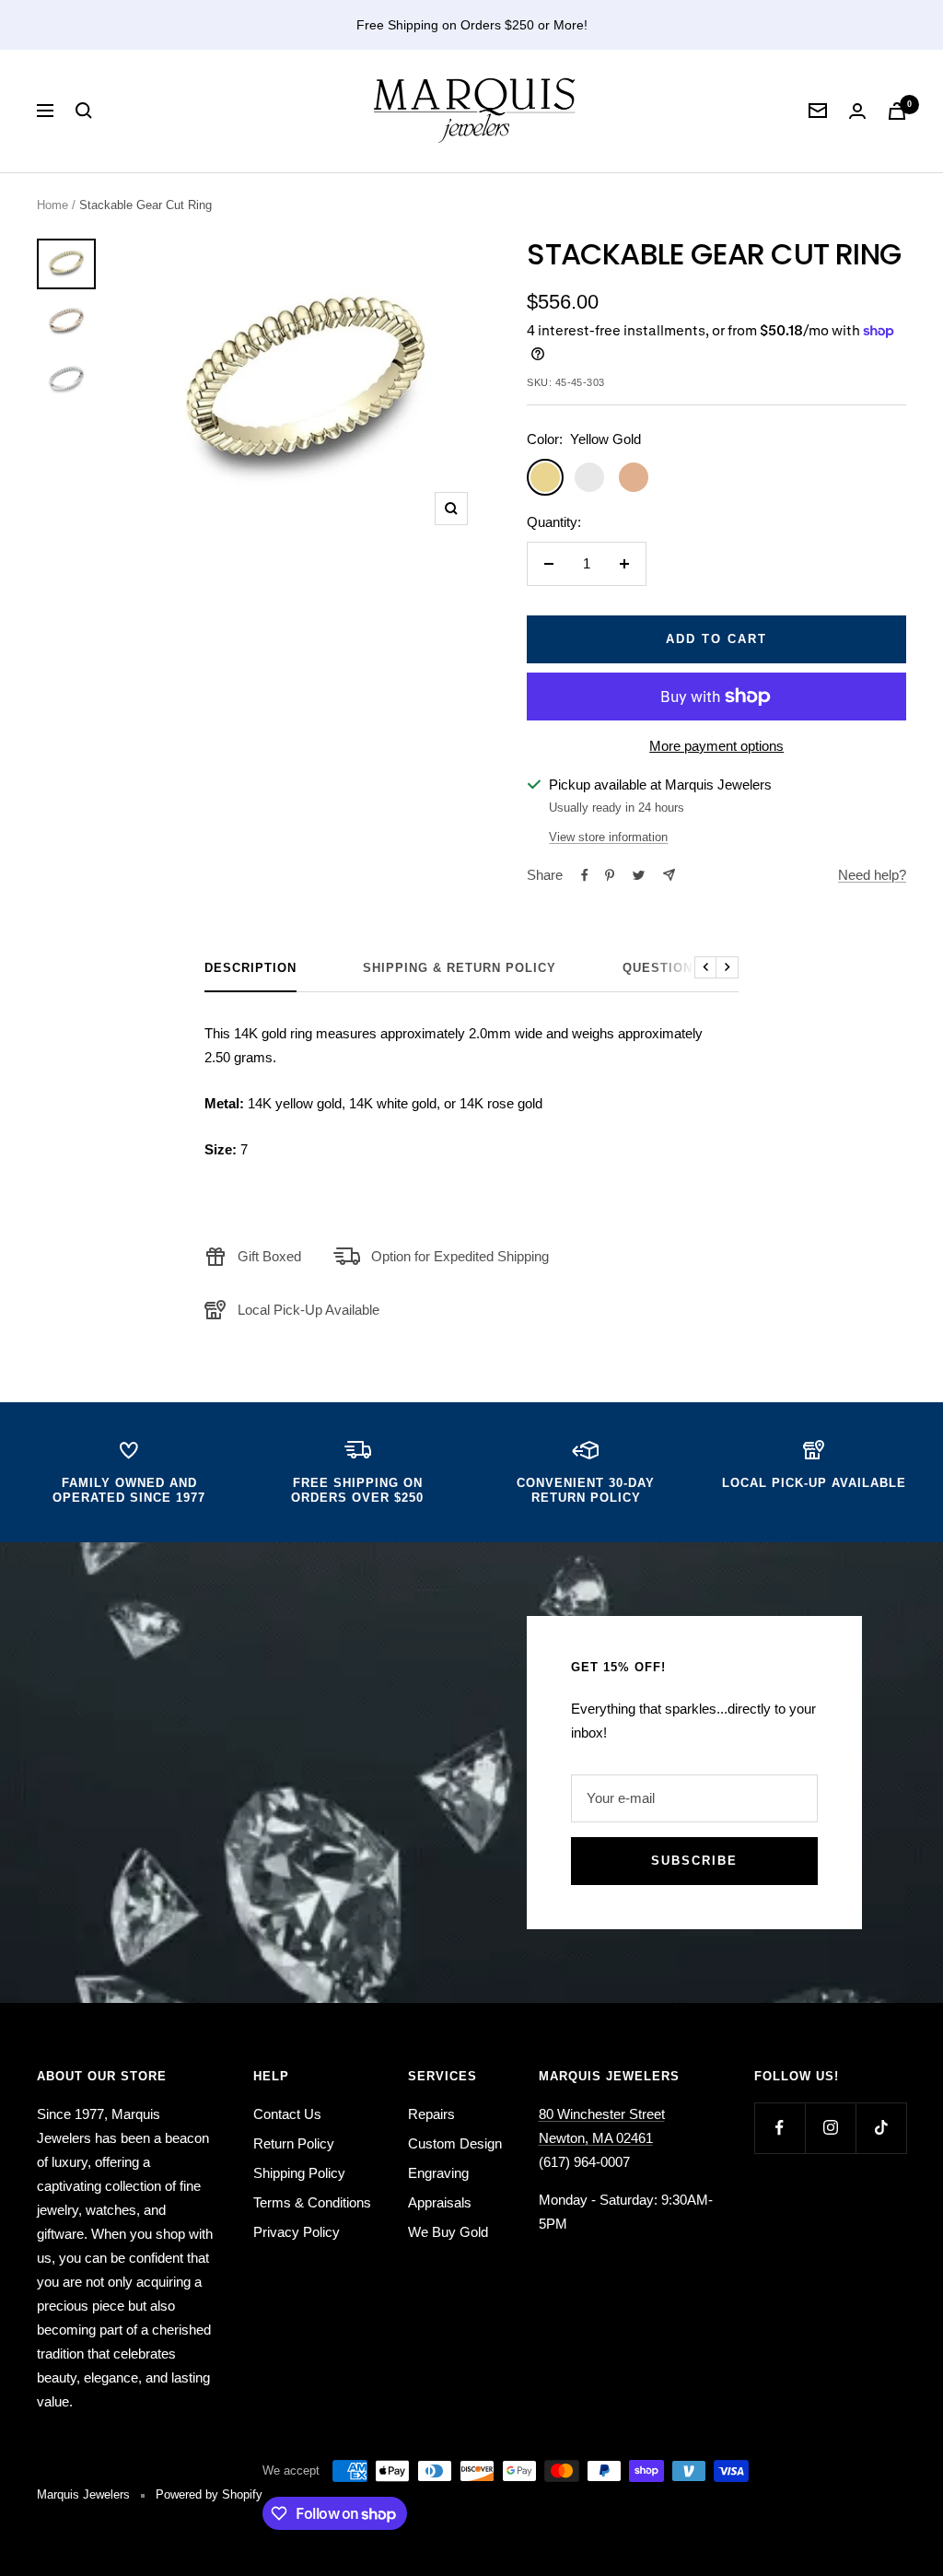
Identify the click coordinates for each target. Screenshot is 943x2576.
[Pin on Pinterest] (610, 875)
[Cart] (897, 111)
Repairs (431, 2114)
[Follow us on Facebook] (780, 2128)
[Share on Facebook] (585, 875)
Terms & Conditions (312, 2202)
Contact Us (287, 2114)
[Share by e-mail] (669, 875)
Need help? (872, 875)
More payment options (716, 746)
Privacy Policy (297, 2232)
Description (250, 968)
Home (52, 205)
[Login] (857, 111)
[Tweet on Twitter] (639, 875)
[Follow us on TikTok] (881, 2128)
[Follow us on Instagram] (830, 2128)
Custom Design (455, 2143)
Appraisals (440, 2202)
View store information (608, 837)
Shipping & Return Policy (460, 968)
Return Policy (294, 2143)
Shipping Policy (299, 2173)
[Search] (84, 111)
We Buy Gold (448, 2232)
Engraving (438, 2173)
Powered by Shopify (209, 2494)
